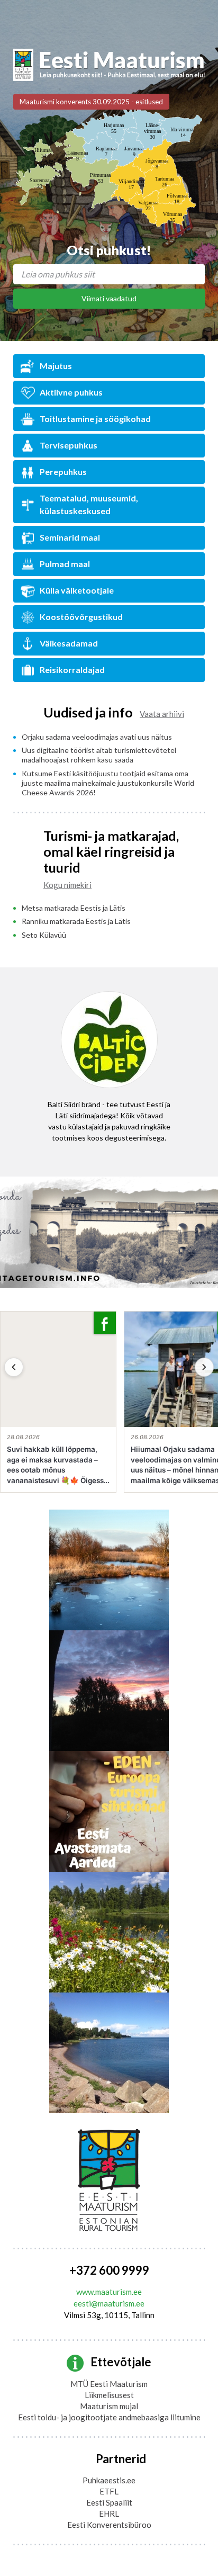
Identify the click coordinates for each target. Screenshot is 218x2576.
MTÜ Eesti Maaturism (109, 2384)
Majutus (56, 366)
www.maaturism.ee (109, 2292)
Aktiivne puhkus (71, 392)
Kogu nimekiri (67, 885)
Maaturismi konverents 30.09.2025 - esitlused (91, 102)
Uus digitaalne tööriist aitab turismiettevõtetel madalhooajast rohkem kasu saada (99, 755)
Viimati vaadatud (109, 298)
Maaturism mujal (109, 2406)
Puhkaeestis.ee (109, 2480)
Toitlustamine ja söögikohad (95, 419)
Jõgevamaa (157, 164)
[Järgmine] (204, 1367)
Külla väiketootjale (77, 590)
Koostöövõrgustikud (81, 617)
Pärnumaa (100, 178)
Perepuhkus (63, 472)
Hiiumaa (43, 153)
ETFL (109, 2491)
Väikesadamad (69, 643)
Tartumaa (165, 182)
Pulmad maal (65, 564)
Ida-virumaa (183, 132)
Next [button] (192, 1075)
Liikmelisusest (109, 2395)
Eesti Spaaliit (109, 2502)
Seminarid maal (70, 537)
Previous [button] (26, 1075)
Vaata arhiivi (162, 714)
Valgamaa (148, 205)
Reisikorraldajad (72, 670)
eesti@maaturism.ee (109, 2303)
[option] (109, 1070)
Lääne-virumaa (152, 131)
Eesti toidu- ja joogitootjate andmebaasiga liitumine (109, 2417)
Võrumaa (172, 217)
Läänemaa (78, 156)
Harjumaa (114, 128)
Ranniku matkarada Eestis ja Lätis (76, 921)
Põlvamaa (177, 199)
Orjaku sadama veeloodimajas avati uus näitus (97, 737)
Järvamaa (134, 151)
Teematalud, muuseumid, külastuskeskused (89, 504)
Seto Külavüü (44, 935)
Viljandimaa (131, 184)
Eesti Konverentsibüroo (109, 2525)
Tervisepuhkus (69, 445)
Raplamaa (106, 151)
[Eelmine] (14, 1367)
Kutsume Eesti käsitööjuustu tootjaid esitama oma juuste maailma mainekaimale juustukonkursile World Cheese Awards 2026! (108, 783)
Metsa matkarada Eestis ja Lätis (74, 908)
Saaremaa (39, 183)
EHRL (109, 2514)
